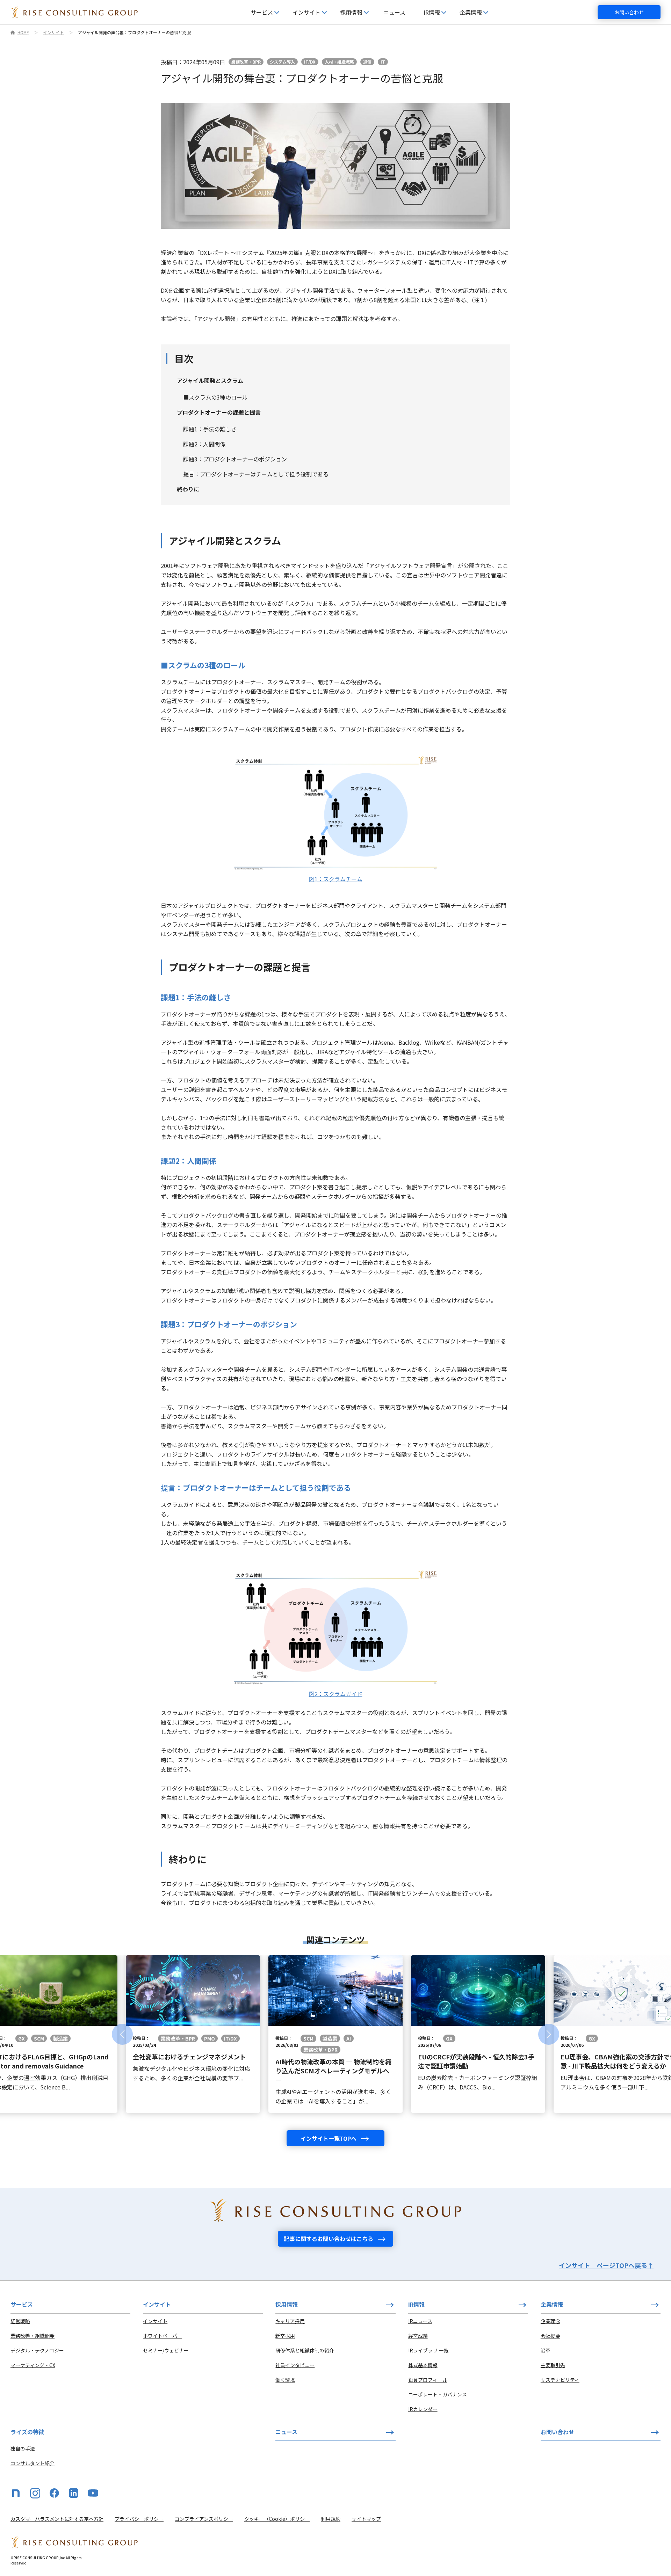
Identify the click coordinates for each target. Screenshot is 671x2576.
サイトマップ (366, 2519)
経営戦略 (20, 2321)
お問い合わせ (629, 12)
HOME (23, 32)
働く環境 (285, 2380)
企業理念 (550, 2321)
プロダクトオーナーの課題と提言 (219, 412)
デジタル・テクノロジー (37, 2350)
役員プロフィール (428, 2380)
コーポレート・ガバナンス (438, 2394)
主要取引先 (553, 2365)
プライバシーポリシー (139, 2519)
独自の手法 (23, 2449)
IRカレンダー (423, 2409)
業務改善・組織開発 (33, 2336)
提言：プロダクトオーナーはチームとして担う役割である (256, 474)
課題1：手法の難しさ (210, 429)
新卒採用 (285, 2336)
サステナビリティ (560, 2380)
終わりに (188, 489)
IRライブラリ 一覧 (428, 2350)
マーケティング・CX (33, 2365)
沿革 (546, 2350)
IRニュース (420, 2321)
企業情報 (552, 2304)
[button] (122, 2034)
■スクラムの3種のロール (215, 397)
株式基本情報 (423, 2365)
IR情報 (416, 2304)
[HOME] (74, 12)
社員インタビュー (295, 2365)
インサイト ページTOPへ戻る (606, 2265)
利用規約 (331, 2519)
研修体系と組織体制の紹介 (305, 2350)
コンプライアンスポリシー (204, 2519)
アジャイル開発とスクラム (210, 380)
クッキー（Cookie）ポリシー (277, 2519)
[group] (193, 2034)
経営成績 (418, 2336)
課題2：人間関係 (204, 444)
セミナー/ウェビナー (166, 2350)
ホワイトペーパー (163, 2336)
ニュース (394, 12)
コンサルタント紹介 (33, 2463)
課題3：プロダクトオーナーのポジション (235, 459)
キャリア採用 (290, 2321)
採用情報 (287, 2304)
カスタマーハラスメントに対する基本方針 (57, 2519)
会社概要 (550, 2336)
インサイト (53, 32)
